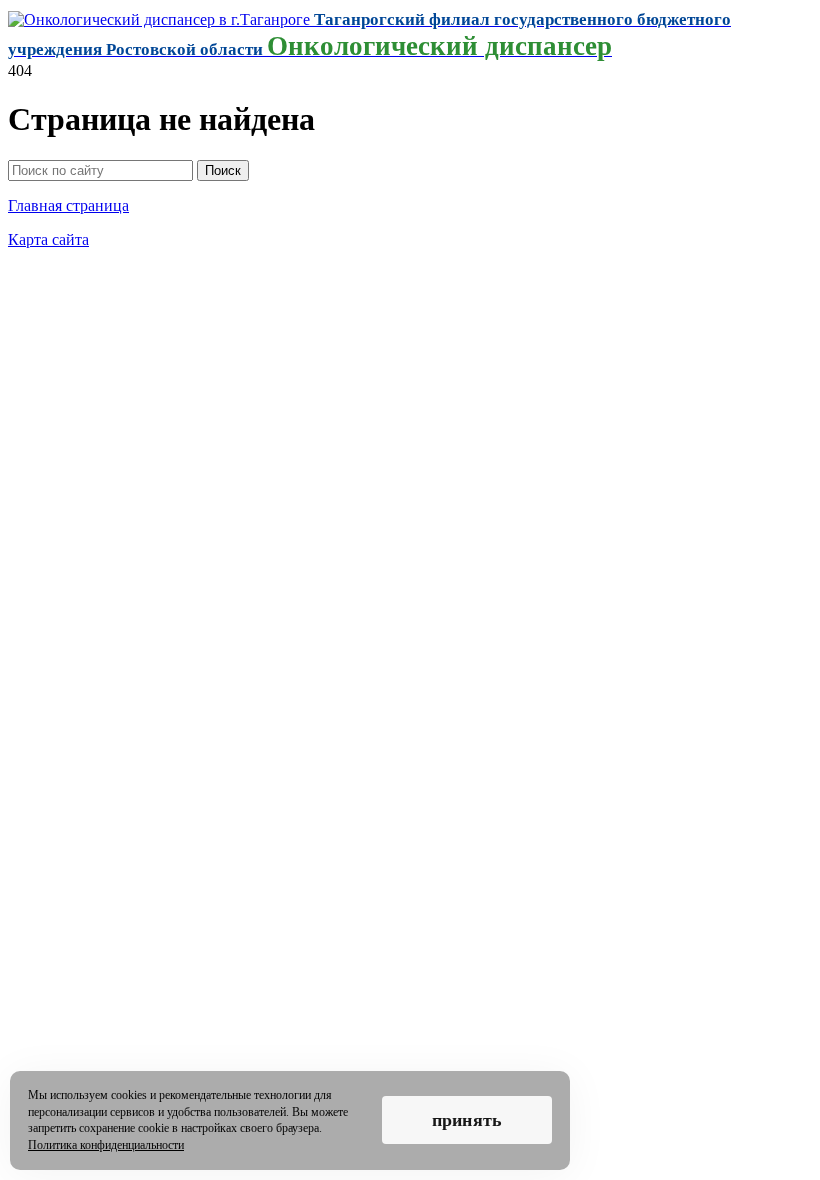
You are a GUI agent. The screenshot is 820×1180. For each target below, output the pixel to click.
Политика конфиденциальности (106, 1145)
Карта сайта (48, 239)
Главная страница (68, 205)
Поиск (223, 170)
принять (467, 1120)
